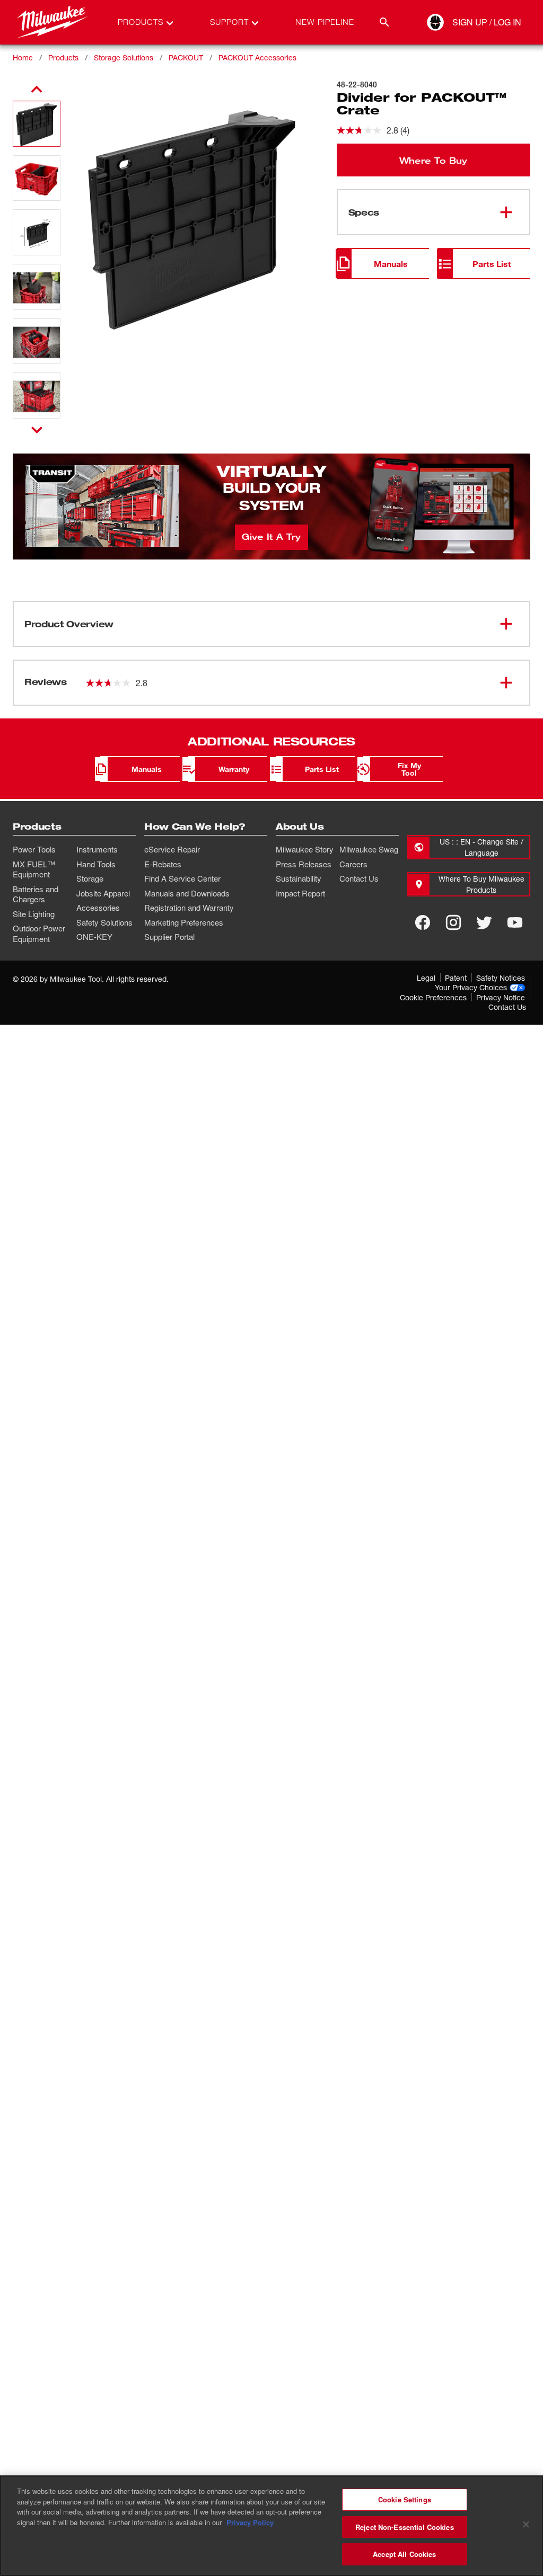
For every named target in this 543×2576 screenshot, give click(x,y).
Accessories (98, 908)
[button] (37, 124)
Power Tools (34, 849)
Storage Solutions (124, 57)
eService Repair (172, 849)
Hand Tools (96, 864)
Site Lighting (34, 914)
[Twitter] (484, 922)
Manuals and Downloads (187, 893)
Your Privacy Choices (471, 987)
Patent (456, 978)
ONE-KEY (94, 937)
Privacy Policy (250, 2522)
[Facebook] (423, 922)
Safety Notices (501, 978)
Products (63, 57)
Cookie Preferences (433, 997)
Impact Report (300, 893)
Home (23, 57)
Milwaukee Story (305, 849)
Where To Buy (433, 160)
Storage (90, 878)
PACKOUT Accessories (257, 57)
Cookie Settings (405, 2499)
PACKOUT (186, 57)
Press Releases (304, 864)
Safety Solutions (104, 922)
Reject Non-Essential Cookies (405, 2527)
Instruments (97, 849)
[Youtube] (515, 922)
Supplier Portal (169, 937)
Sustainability (299, 878)
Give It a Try (271, 536)
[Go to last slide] (37, 90)
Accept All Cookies (404, 2554)
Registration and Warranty (189, 908)
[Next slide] (37, 430)
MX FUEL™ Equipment (34, 869)
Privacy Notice (501, 997)
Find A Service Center (182, 878)
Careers (353, 864)
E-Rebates (163, 864)
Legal (426, 978)
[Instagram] (453, 922)
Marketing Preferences (184, 922)
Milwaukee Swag (369, 849)
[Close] (526, 2525)
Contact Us (359, 878)
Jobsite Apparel (103, 893)
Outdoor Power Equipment (39, 934)
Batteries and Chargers (36, 894)
